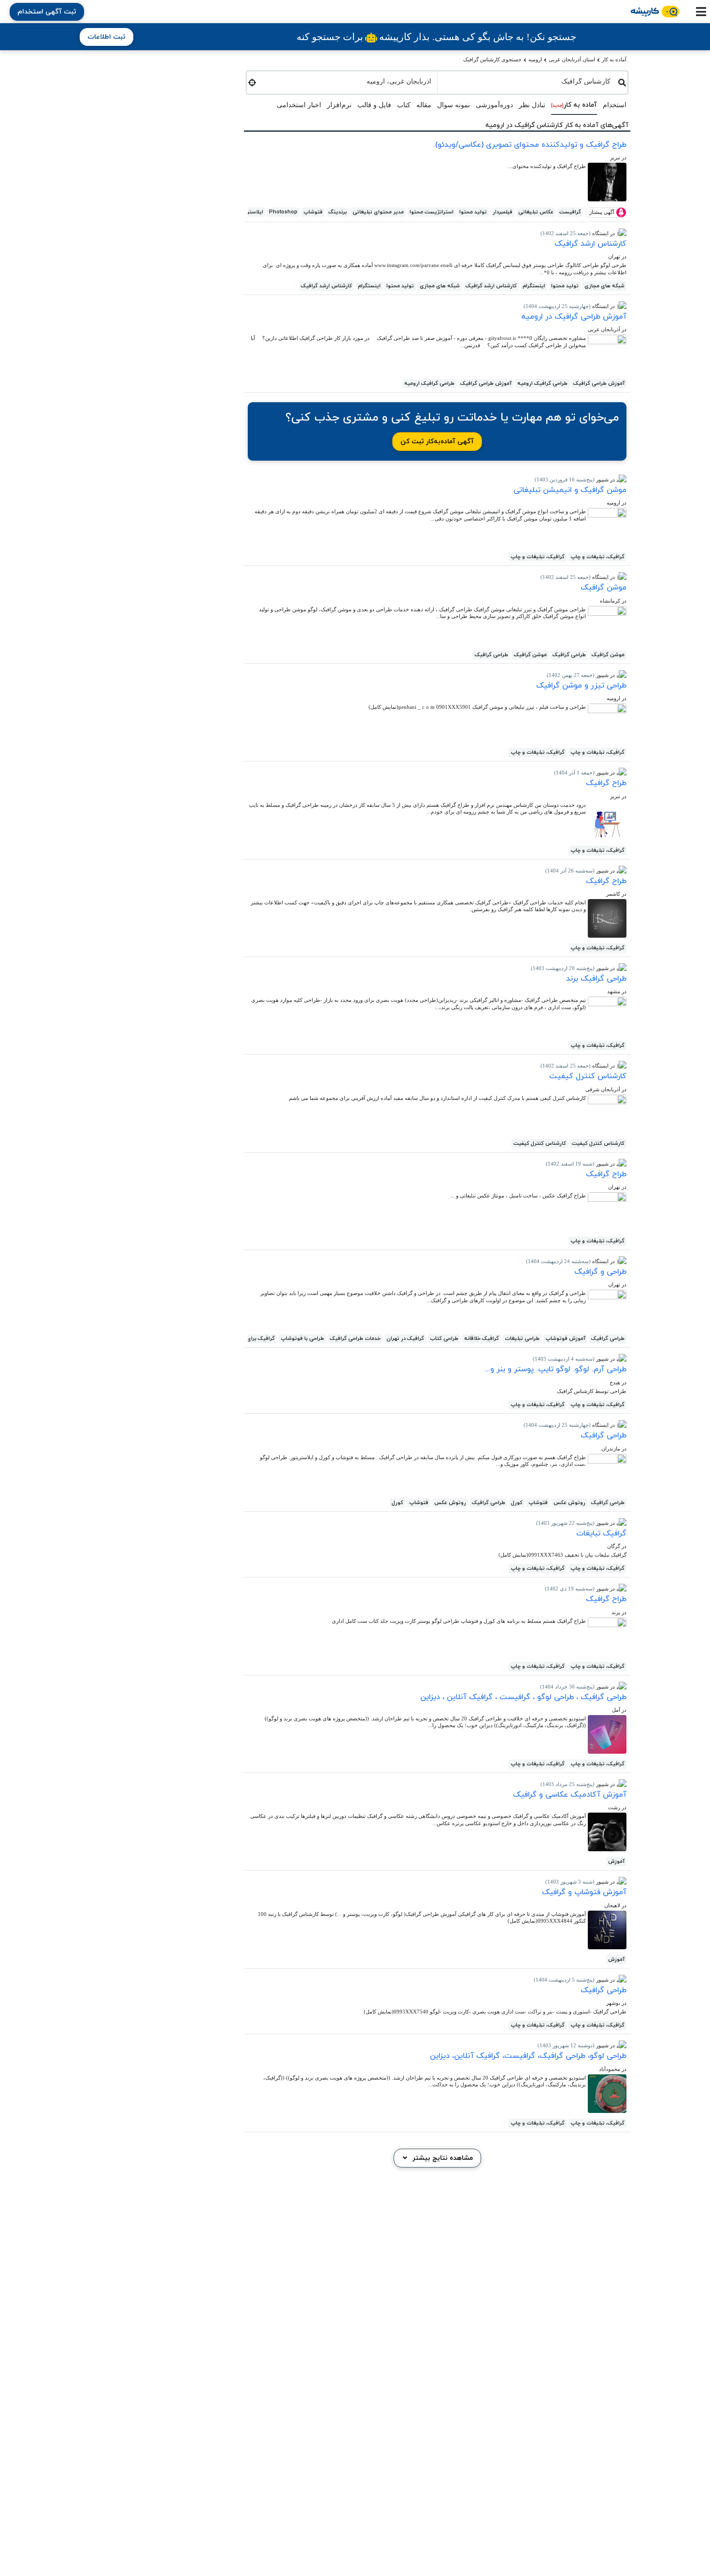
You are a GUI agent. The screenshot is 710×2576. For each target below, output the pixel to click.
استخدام (615, 105)
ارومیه (535, 59)
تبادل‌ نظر (532, 105)
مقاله (424, 105)
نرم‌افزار (339, 105)
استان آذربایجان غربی (572, 59)
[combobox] (528, 80)
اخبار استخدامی (299, 105)
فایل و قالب (374, 105)
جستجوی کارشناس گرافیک (492, 59)
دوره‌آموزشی (494, 105)
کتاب (404, 105)
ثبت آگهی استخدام (47, 12)
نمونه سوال (454, 105)
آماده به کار (614, 59)
